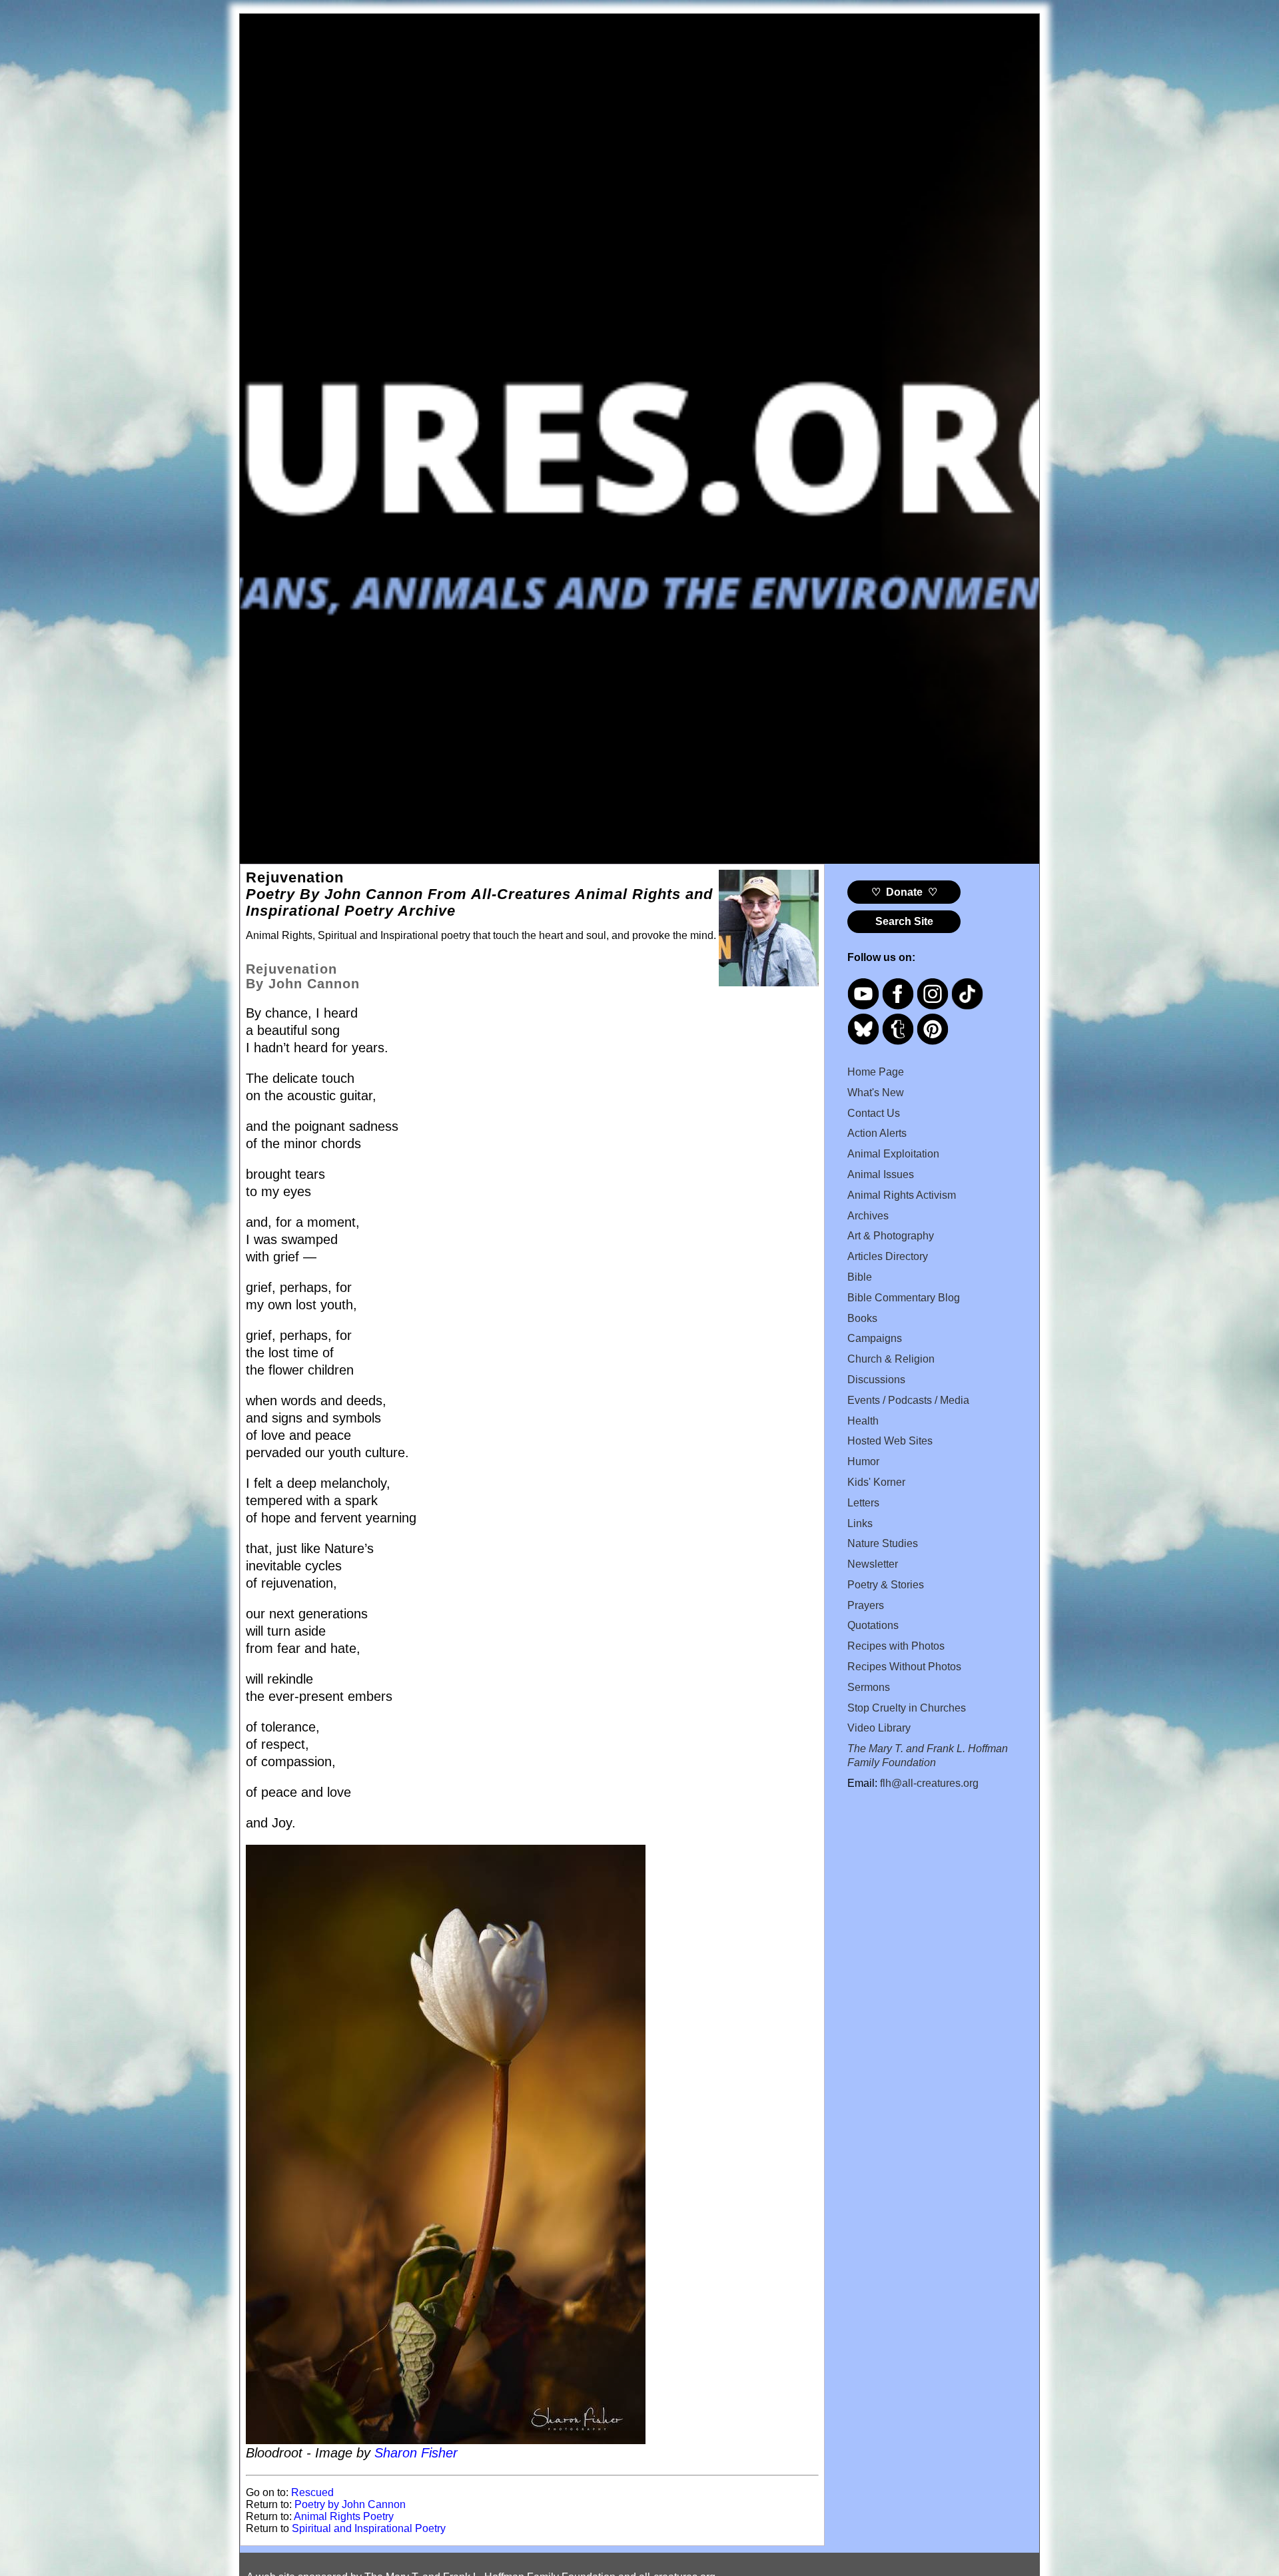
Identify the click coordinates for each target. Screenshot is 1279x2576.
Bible (860, 1277)
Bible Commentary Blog (904, 1298)
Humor (863, 1461)
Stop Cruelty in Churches (907, 1708)
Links (860, 1523)
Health (863, 1421)
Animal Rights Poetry (344, 2516)
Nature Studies (883, 1543)
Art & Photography (891, 1236)
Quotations (873, 1625)
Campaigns (875, 1338)
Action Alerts (877, 1133)
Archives (868, 1216)
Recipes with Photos (896, 1646)
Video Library (879, 1728)
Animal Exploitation (893, 1154)
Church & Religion (891, 1359)
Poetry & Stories (886, 1585)
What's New (876, 1093)
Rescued (312, 2492)
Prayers (866, 1605)
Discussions (876, 1380)
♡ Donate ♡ (904, 892)
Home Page (876, 1072)
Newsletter (873, 1564)
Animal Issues (881, 1174)
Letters (863, 1503)
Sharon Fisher (416, 2453)
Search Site (904, 921)
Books (862, 1318)
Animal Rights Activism (902, 1195)
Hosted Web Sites (890, 1441)
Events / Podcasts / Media (908, 1400)
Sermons (869, 1687)
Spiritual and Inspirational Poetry (369, 2528)
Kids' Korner (876, 1482)
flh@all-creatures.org (929, 1783)
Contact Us (874, 1113)
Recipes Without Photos (904, 1667)
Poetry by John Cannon (350, 2504)
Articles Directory (888, 1256)
